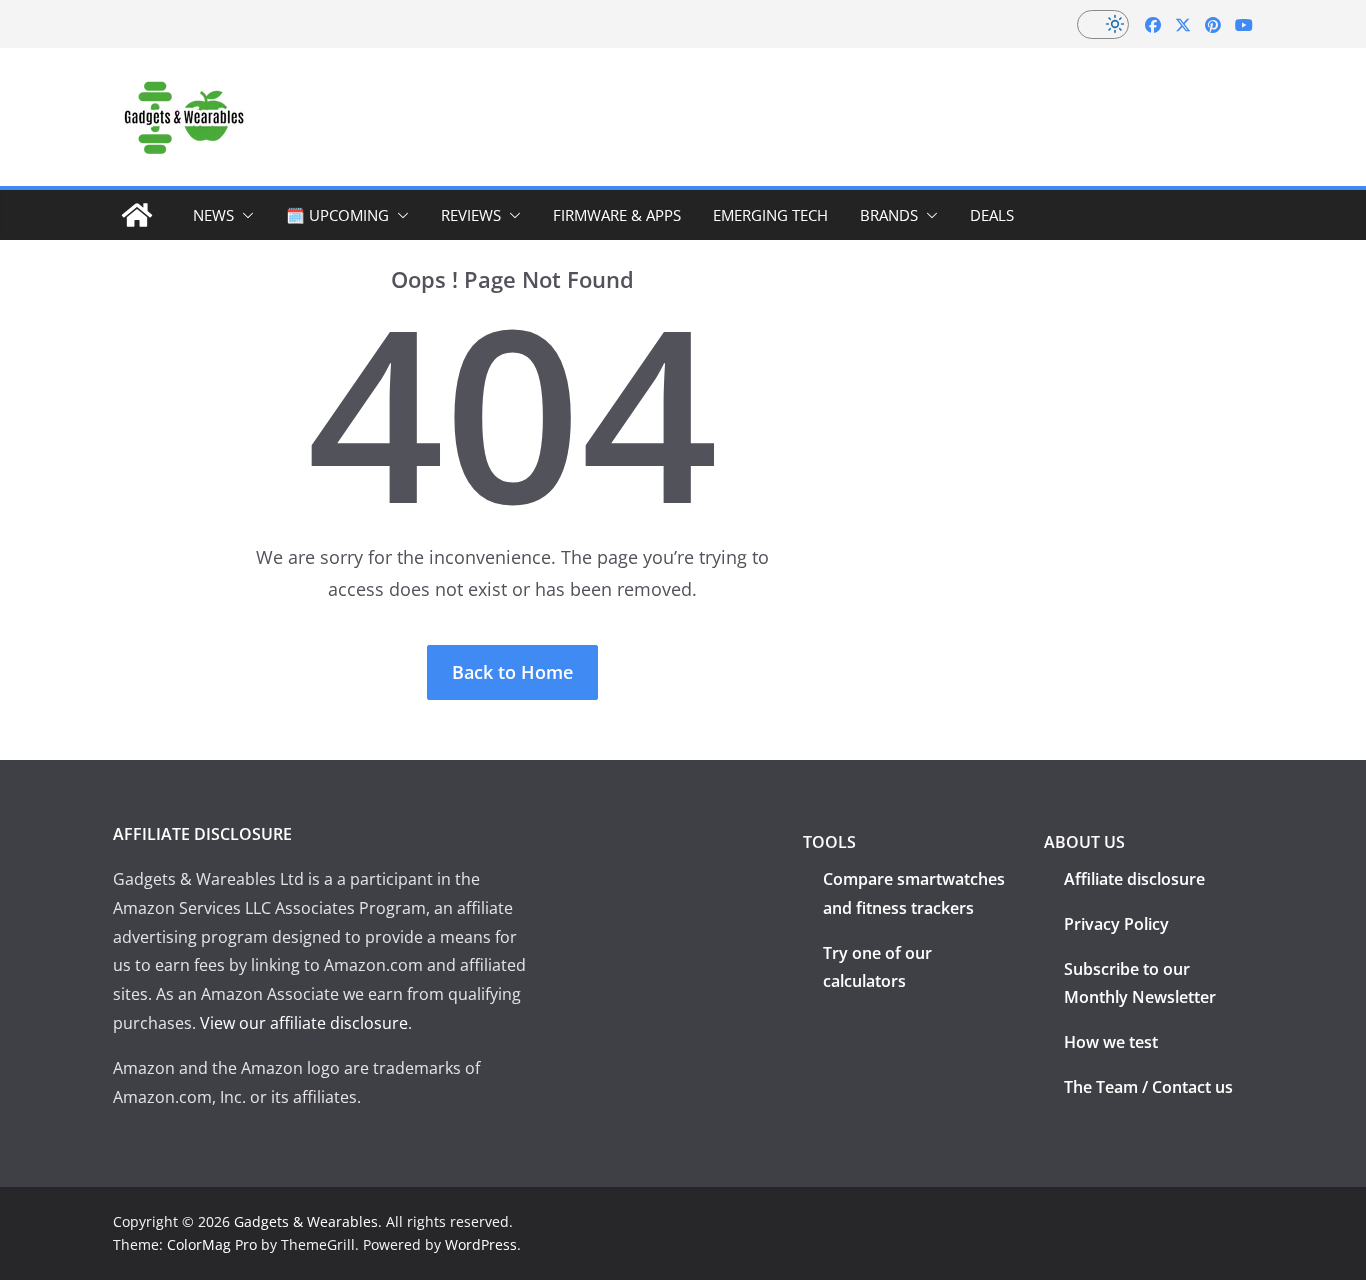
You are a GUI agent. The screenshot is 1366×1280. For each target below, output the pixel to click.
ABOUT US (1084, 842)
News (213, 215)
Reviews (471, 215)
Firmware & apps (617, 215)
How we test (1111, 1042)
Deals (992, 215)
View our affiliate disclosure (304, 1023)
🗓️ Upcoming (337, 215)
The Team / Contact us (1148, 1087)
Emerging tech (770, 215)
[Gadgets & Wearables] (137, 215)
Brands (889, 215)
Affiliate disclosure (1134, 879)
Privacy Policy (1116, 924)
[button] (244, 215)
